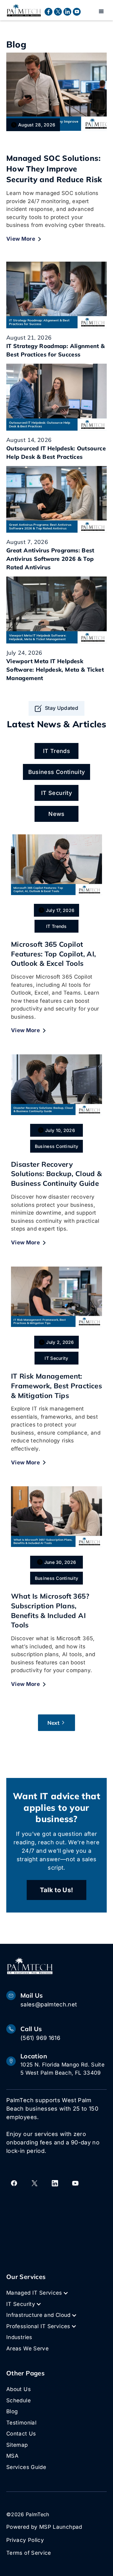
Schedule (19, 2400)
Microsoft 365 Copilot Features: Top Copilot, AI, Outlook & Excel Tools (53, 954)
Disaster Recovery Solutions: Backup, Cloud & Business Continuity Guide (56, 1174)
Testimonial (21, 2423)
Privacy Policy (25, 2540)
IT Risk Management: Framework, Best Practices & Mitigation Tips (56, 1386)
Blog (12, 2411)
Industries (19, 2337)
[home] (24, 10)
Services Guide (26, 2467)
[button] (101, 12)
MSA (12, 2456)
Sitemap (17, 2445)
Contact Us (21, 2434)
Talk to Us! (57, 1890)
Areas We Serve (27, 2348)
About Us (19, 2389)
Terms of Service (29, 2553)
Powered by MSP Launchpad (44, 2527)
